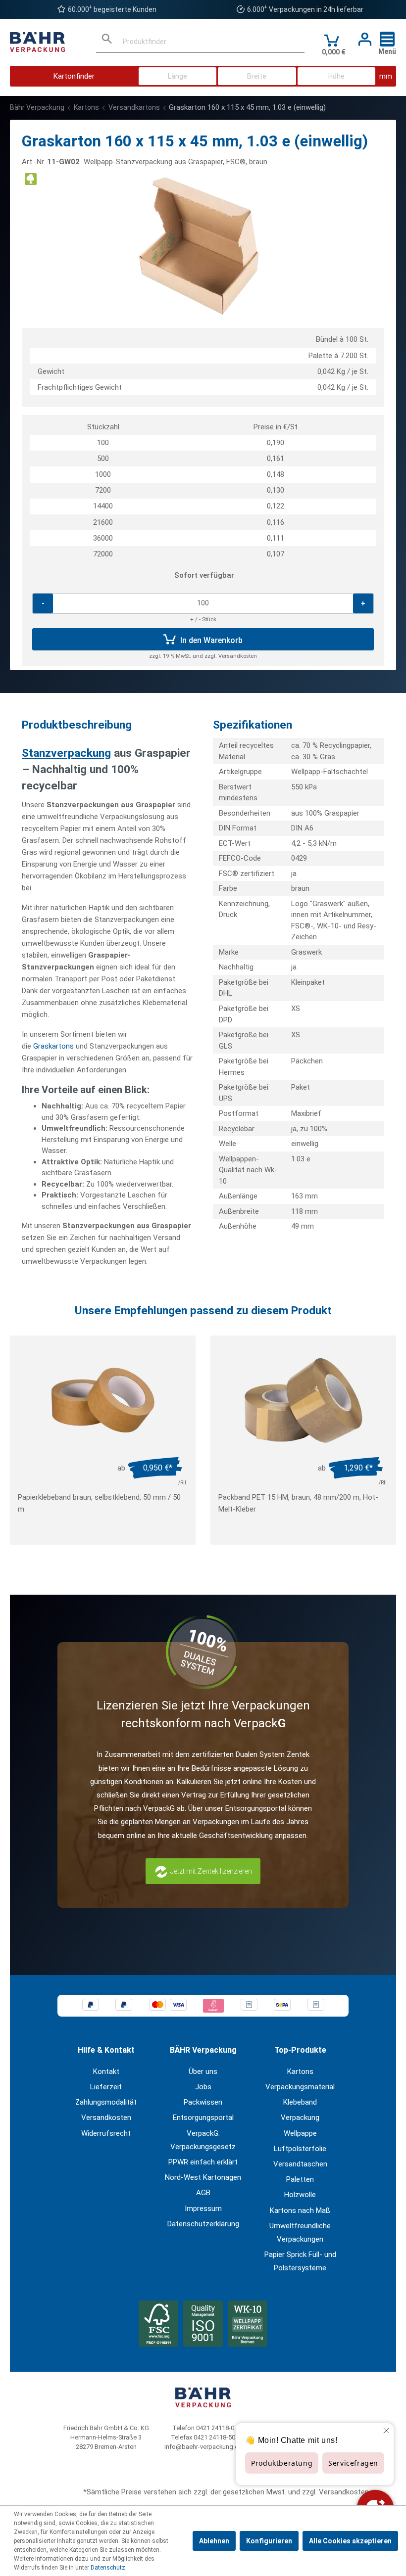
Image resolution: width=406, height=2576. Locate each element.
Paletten (300, 2179)
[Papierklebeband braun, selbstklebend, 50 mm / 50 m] (103, 1400)
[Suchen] (107, 42)
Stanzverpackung (66, 753)
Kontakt (106, 2071)
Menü (387, 51)
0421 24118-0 (215, 2428)
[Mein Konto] (362, 40)
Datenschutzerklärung (203, 2224)
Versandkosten (106, 2117)
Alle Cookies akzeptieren (350, 2541)
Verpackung (300, 2117)
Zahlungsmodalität (106, 2102)
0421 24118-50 (214, 2437)
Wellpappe (300, 2133)
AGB (203, 2193)
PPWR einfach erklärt (203, 2162)
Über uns (203, 2071)
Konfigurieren (269, 2541)
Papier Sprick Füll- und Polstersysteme (300, 2261)
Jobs (203, 2087)
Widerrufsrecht (106, 2133)
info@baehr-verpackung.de (203, 2447)
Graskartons (53, 1046)
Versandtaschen (300, 2164)
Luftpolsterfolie (300, 2149)
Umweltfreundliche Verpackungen (300, 2232)
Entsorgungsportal (203, 2117)
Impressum (203, 2208)
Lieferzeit (106, 2087)
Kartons (300, 2071)
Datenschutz (108, 2568)
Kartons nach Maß (300, 2210)
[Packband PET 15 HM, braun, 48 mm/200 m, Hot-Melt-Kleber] (303, 1400)
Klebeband (300, 2102)
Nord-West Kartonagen (203, 2177)
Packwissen (203, 2102)
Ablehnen (214, 2541)
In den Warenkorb (210, 640)
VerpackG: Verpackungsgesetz (203, 2140)
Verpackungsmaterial (300, 2087)
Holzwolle (300, 2195)
